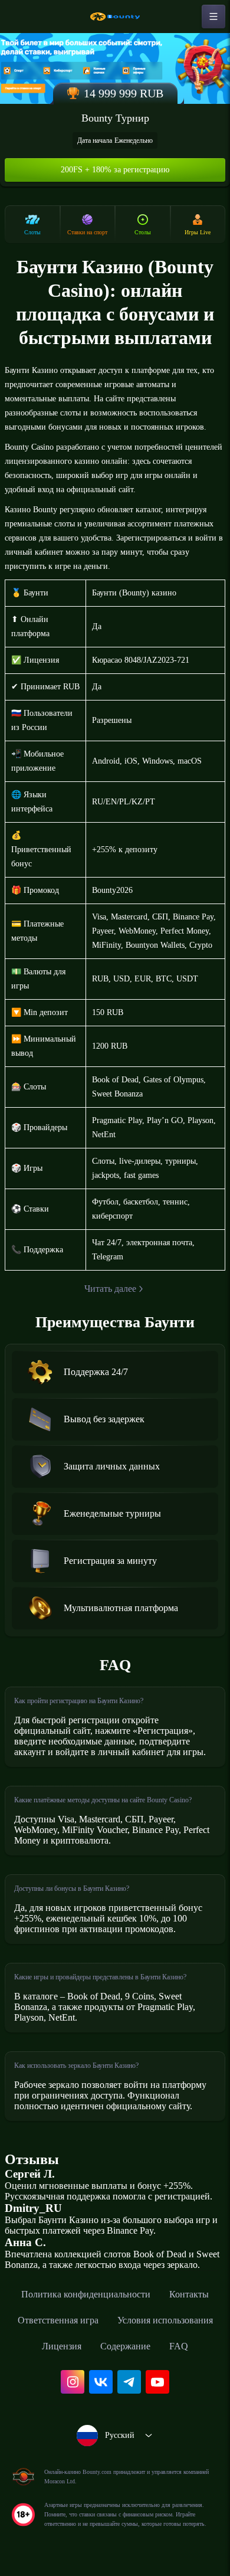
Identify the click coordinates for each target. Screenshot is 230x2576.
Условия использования (165, 2320)
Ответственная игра (58, 2320)
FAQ (179, 2346)
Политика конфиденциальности (86, 2294)
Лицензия (62, 2346)
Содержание (125, 2346)
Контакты (189, 2294)
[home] (115, 17)
